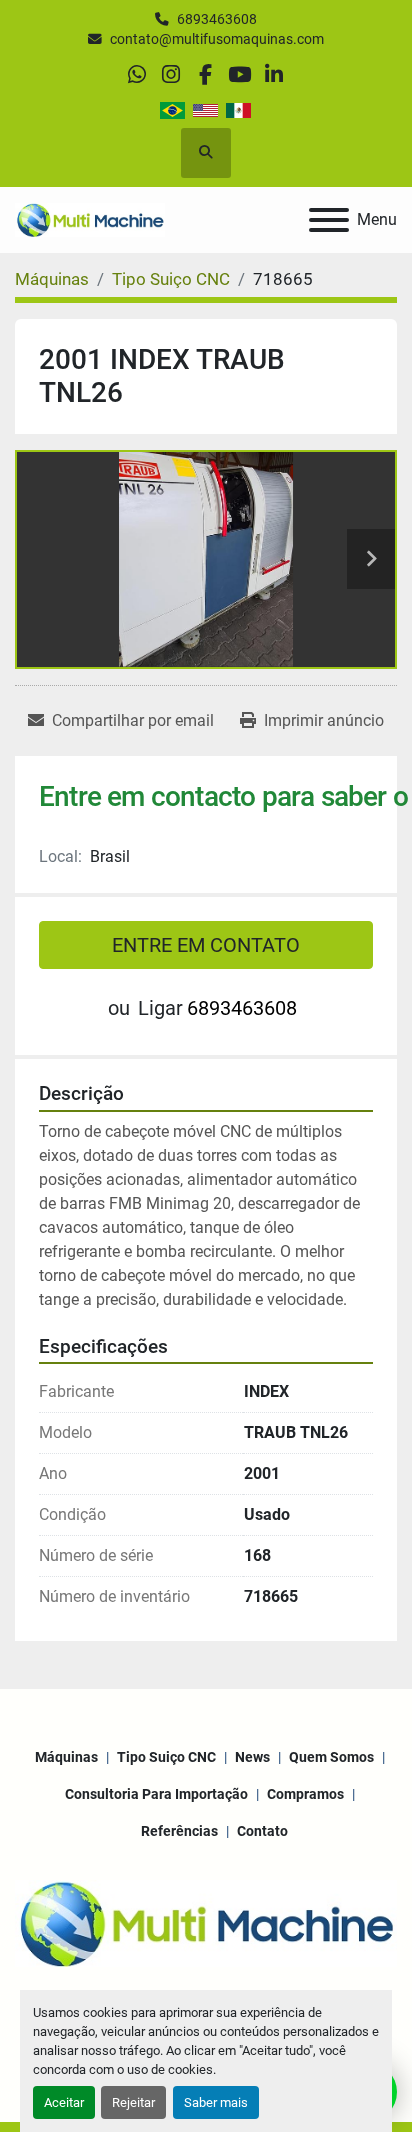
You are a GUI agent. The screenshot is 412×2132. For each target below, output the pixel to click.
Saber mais (216, 2102)
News (252, 1757)
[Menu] (329, 220)
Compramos (305, 1794)
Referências (179, 1831)
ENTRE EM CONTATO (206, 945)
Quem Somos (331, 1757)
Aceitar (64, 2102)
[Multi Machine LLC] (206, 1922)
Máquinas (66, 1757)
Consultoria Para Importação (156, 1794)
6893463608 (217, 19)
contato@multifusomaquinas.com (217, 39)
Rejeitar (133, 2102)
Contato (262, 1831)
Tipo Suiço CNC (166, 1757)
